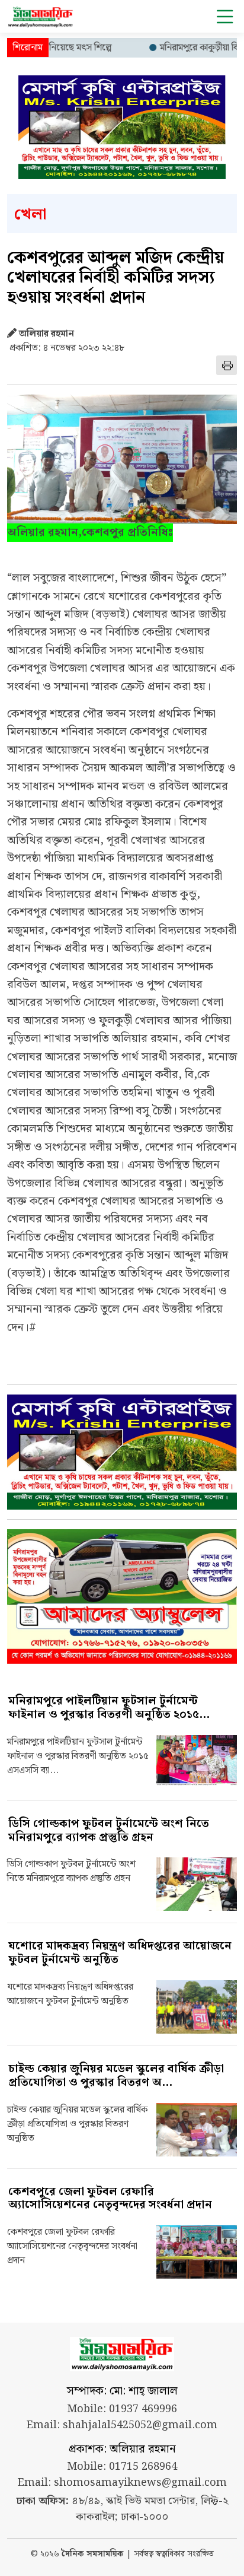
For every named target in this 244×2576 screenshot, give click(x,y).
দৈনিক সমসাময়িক (93, 2554)
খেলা (30, 215)
